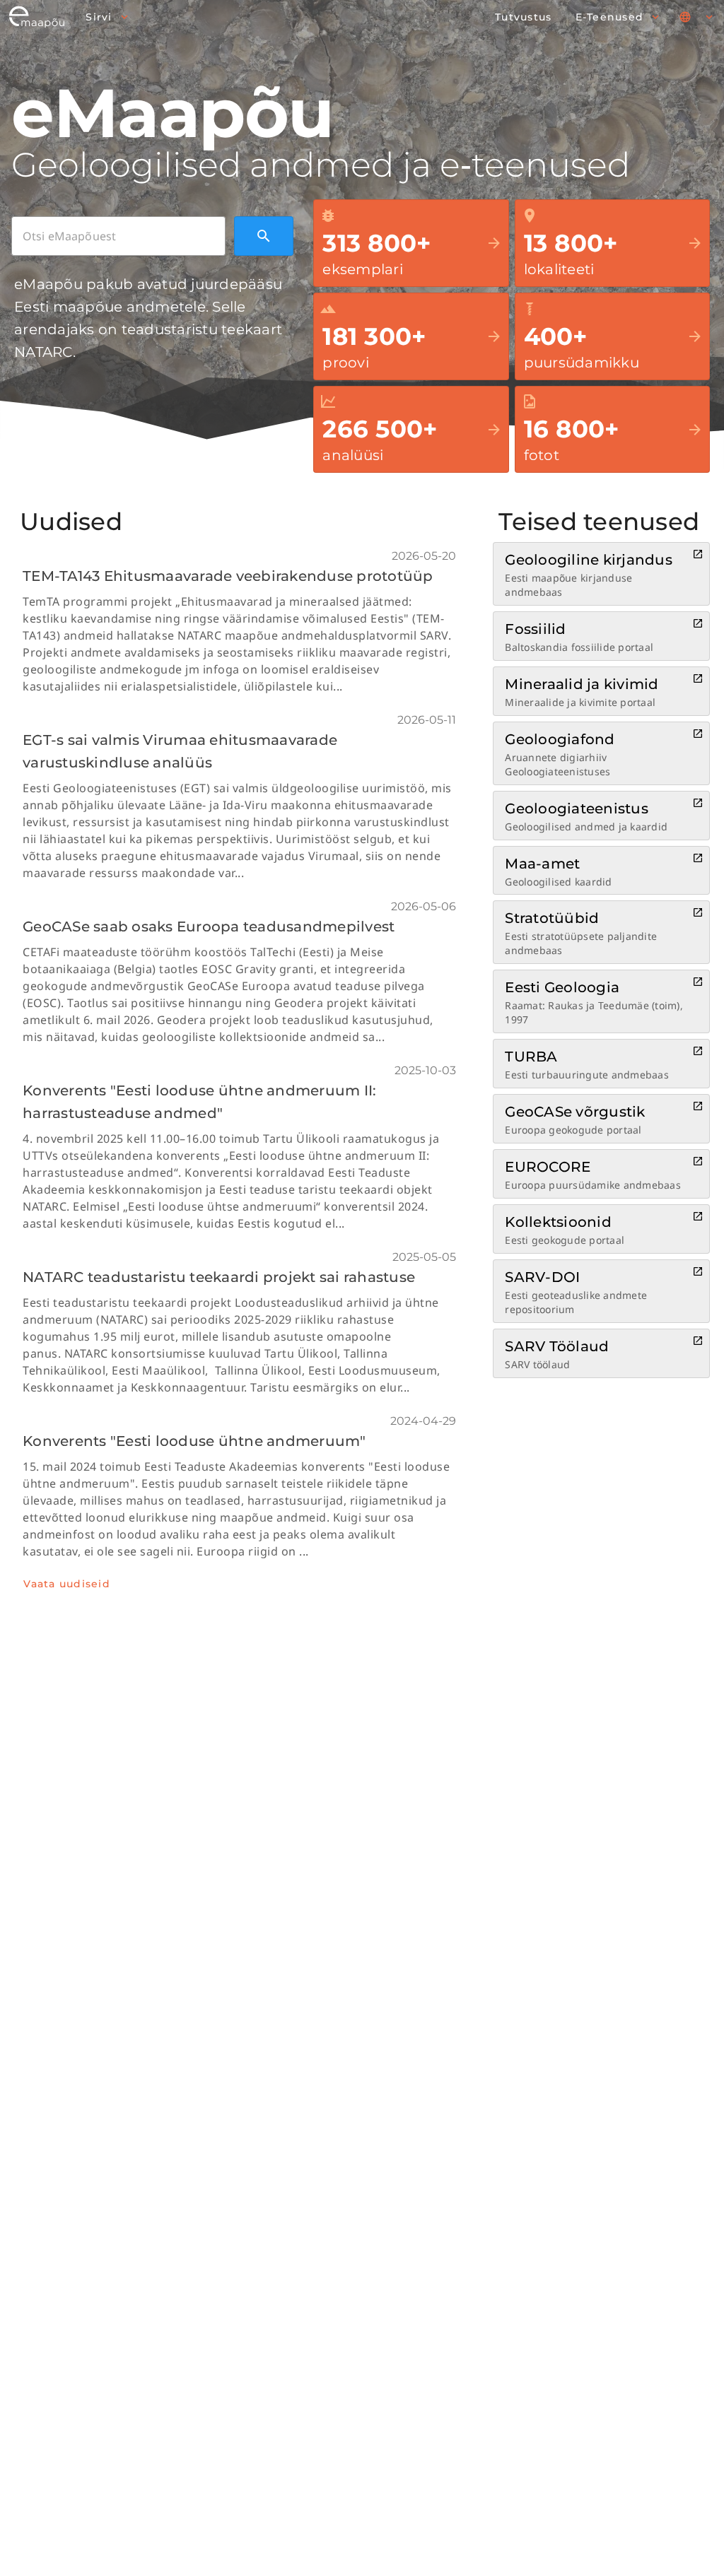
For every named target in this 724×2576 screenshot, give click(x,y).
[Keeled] (697, 17)
